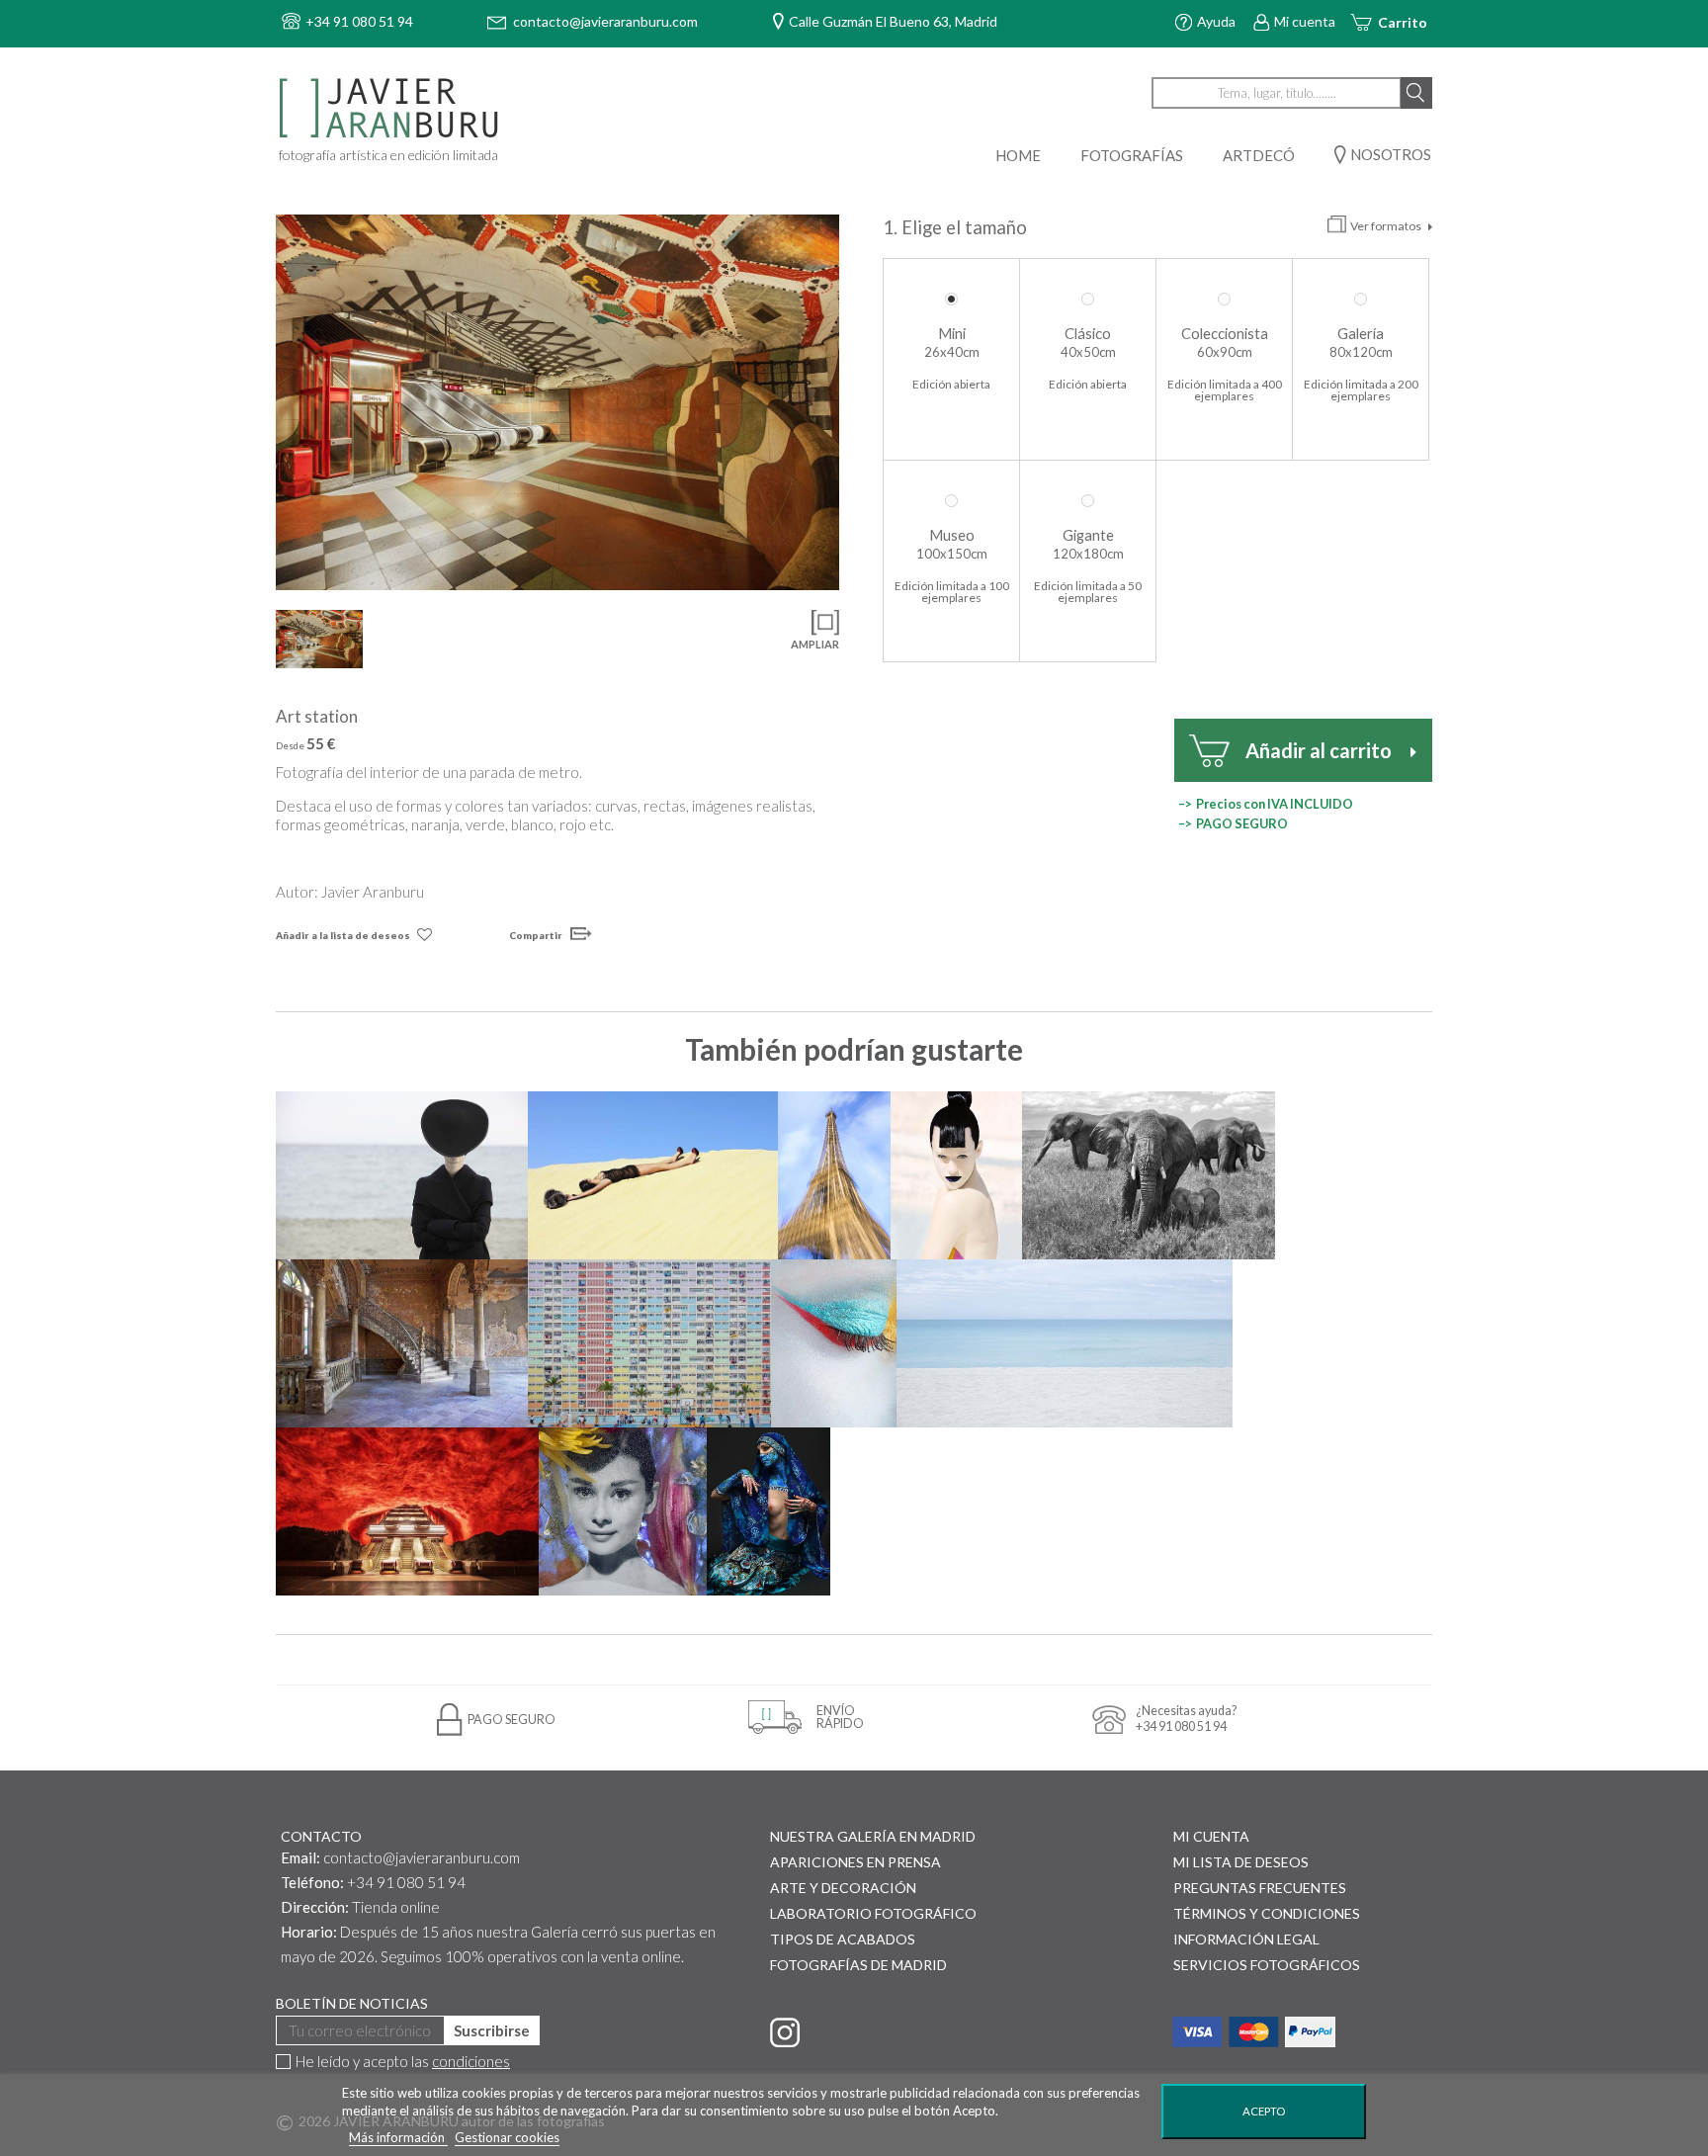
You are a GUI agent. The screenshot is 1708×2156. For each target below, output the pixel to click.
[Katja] (957, 1175)
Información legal (1246, 1939)
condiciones (471, 2061)
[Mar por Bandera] (1065, 1343)
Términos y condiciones (1267, 1913)
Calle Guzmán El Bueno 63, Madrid (893, 21)
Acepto (1264, 2111)
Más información (398, 2137)
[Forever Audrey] (623, 1511)
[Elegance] (402, 1175)
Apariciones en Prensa (855, 1862)
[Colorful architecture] (649, 1343)
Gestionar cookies (507, 2137)
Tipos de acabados (843, 1939)
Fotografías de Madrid (858, 1965)
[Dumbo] (1148, 1175)
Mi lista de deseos (1241, 1862)
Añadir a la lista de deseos (343, 935)
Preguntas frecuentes (1260, 1888)
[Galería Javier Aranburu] (391, 109)
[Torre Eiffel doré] (834, 1175)
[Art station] (557, 402)
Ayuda (1216, 21)
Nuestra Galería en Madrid (873, 1836)
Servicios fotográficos (1267, 1965)
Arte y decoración (843, 1888)
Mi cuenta (1305, 21)
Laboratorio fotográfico (873, 1913)
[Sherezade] (768, 1511)
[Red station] (407, 1511)
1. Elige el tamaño (957, 227)
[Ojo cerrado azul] (834, 1343)
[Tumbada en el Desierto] (653, 1175)
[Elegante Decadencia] (402, 1343)
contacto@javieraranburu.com (422, 1857)
